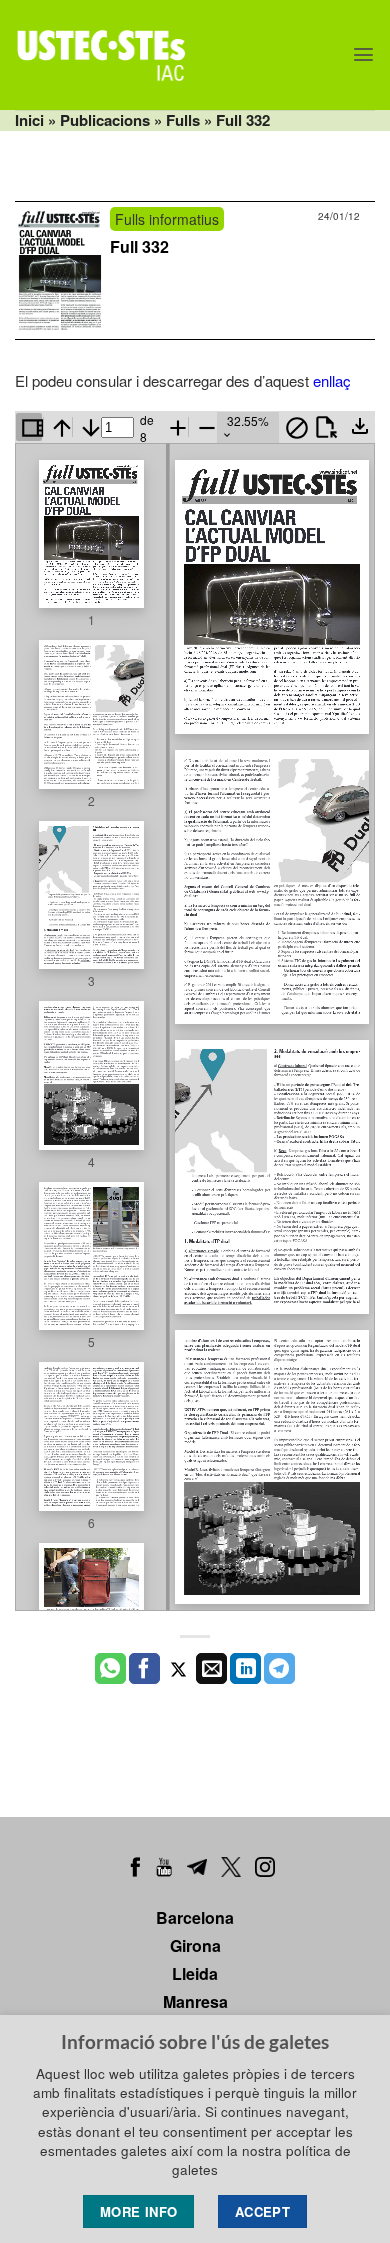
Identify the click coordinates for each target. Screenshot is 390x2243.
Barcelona (195, 1917)
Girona (195, 1945)
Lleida (195, 1973)
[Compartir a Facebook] (144, 1669)
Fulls (183, 120)
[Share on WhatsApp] (110, 1669)
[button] (363, 54)
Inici (29, 120)
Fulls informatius (167, 219)
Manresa (195, 2001)
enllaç (332, 380)
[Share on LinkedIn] (245, 1669)
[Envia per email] (211, 1669)
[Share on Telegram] (279, 1669)
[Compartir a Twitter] (178, 1669)
